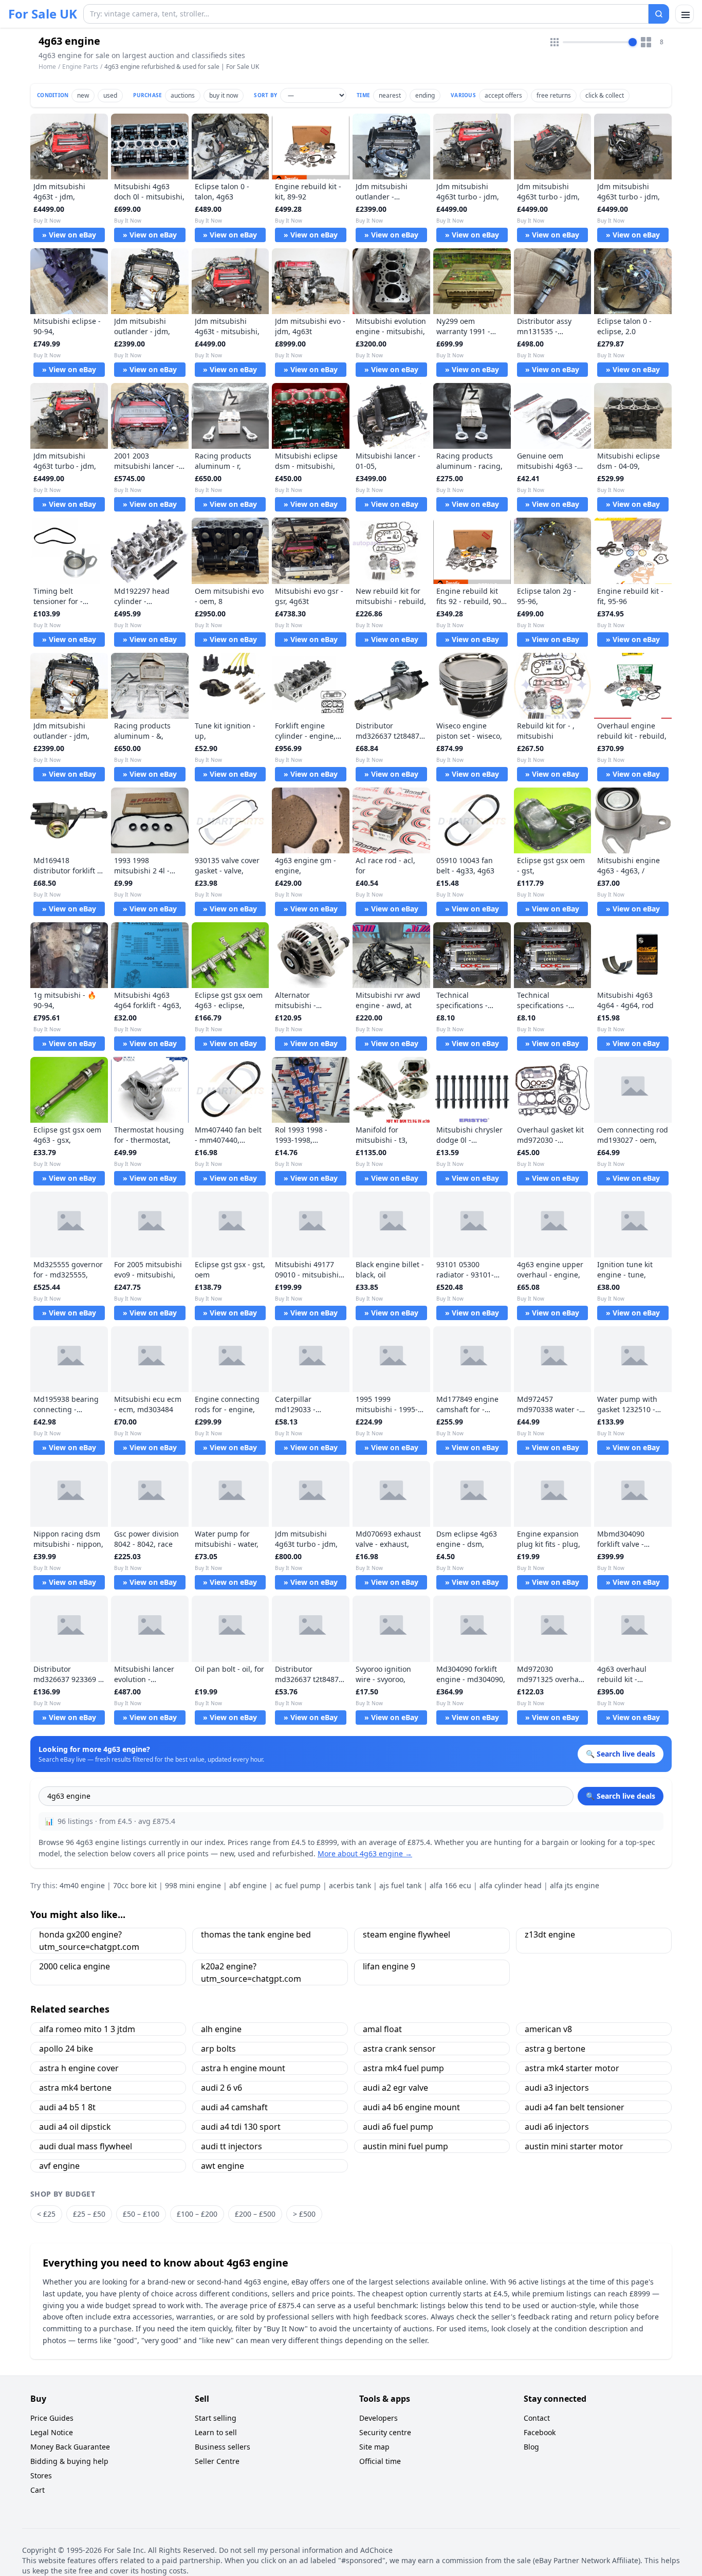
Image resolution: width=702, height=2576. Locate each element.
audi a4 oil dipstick (75, 2127)
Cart (38, 2490)
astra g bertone (555, 2049)
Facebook (540, 2432)
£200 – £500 (255, 2214)
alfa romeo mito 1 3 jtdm (87, 2029)
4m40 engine (82, 1885)
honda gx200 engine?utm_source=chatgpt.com (89, 1941)
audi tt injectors (232, 2146)
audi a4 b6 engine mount (411, 2107)
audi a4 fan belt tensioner (575, 2107)
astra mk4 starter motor (572, 2068)
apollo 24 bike (66, 2049)
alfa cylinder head (511, 1885)
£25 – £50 (89, 2214)
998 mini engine (193, 1885)
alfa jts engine (575, 1885)
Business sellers (223, 2447)
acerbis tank (350, 1885)
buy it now (224, 95)
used (110, 95)
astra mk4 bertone (75, 2088)
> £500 (304, 2214)
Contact (537, 2418)
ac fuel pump (298, 1885)
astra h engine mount (243, 2068)
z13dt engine (550, 1934)
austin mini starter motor (574, 2146)
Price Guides (52, 2418)
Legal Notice (52, 2432)
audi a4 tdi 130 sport (241, 2127)
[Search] (659, 14)
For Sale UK (43, 14)
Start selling (216, 2418)
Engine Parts (80, 67)
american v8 (548, 2029)
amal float (382, 2029)
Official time (380, 2461)
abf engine (248, 1885)
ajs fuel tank (400, 1885)
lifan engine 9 (389, 1966)
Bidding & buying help (69, 2461)
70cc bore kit (135, 1885)
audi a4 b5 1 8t (67, 2107)
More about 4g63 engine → (365, 1853)
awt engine (223, 2166)
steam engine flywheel (407, 1934)
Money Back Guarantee (70, 2447)
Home (47, 67)
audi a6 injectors (557, 2127)
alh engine (221, 2029)
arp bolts (218, 2049)
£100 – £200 (197, 2214)
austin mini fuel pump (405, 2146)
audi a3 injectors (557, 2088)
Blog (531, 2447)
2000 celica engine (75, 1966)
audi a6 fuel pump (398, 2127)
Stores (41, 2475)
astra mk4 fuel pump (403, 2068)
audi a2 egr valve (395, 2088)
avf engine (59, 2166)
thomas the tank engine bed (256, 1934)
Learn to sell (216, 2432)
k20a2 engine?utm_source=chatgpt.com (251, 1972)
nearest (390, 95)
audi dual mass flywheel (86, 2146)
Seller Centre (217, 2461)
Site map (374, 2447)
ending (425, 95)
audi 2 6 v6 (221, 2088)
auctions (183, 95)
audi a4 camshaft (234, 2107)
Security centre (385, 2432)
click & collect (605, 95)
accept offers (503, 95)
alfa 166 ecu (450, 1885)
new (83, 95)
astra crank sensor (399, 2049)
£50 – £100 (141, 2214)
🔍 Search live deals (621, 1796)
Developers (378, 2418)
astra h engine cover (79, 2068)
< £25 (46, 2214)
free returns (554, 95)
